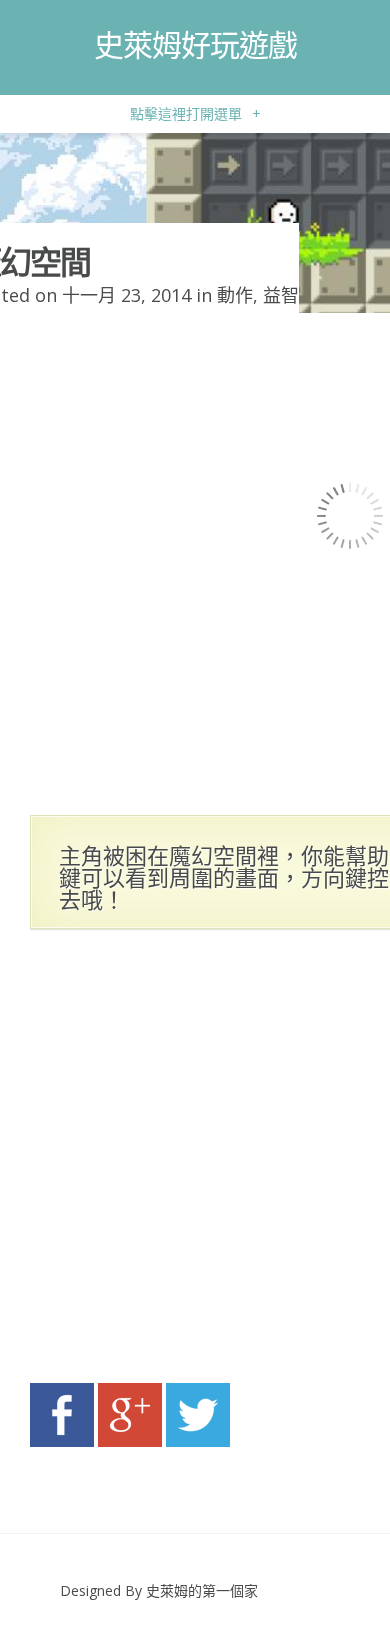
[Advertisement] (195, 1162)
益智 (281, 295)
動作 (235, 295)
